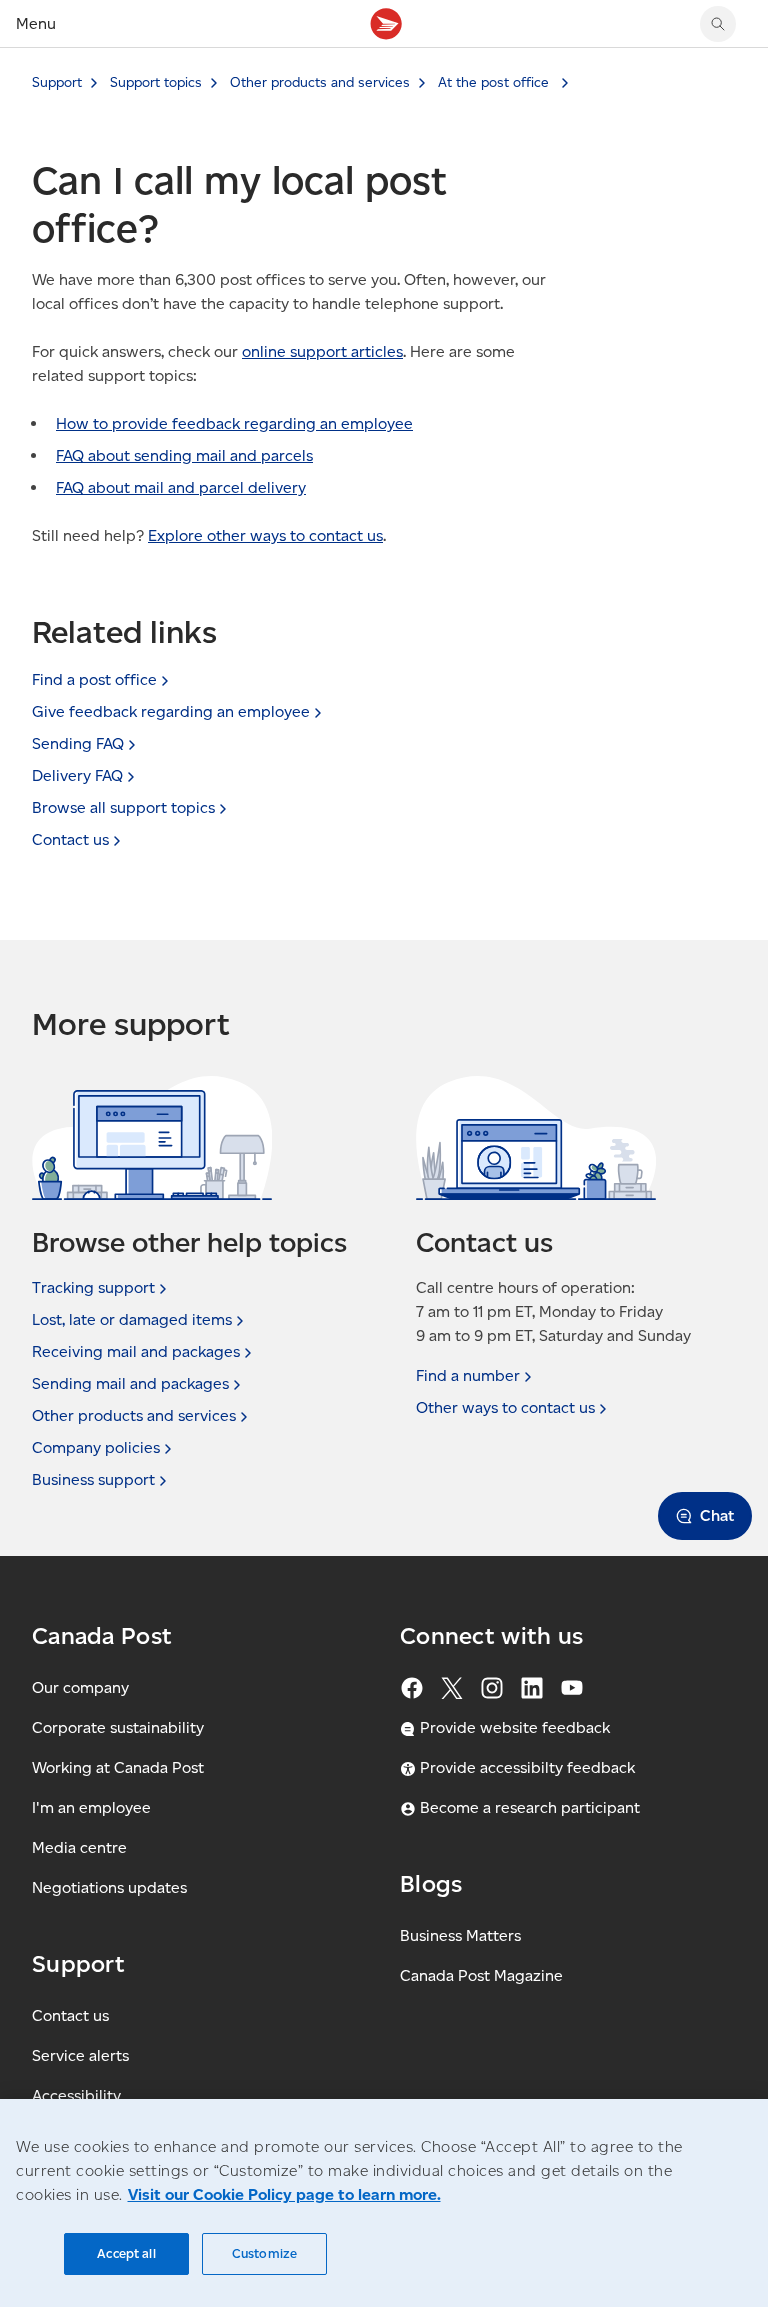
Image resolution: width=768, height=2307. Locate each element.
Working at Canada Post (118, 1767)
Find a (468, 1375)
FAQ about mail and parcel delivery (181, 487)
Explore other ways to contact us (265, 535)
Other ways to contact (505, 1407)
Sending (78, 743)
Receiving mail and (136, 1351)
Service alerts (80, 2055)
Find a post (94, 679)
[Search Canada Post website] (718, 24)
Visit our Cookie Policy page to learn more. (284, 2194)
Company (96, 1447)
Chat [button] (717, 1515)
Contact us (70, 2015)
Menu (36, 23)
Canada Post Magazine (481, 1975)
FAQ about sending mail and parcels (184, 455)
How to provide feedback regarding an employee (234, 423)
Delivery (77, 775)
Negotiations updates (109, 1887)
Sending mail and (130, 1383)
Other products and (134, 1415)
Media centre (79, 1847)
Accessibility (76, 2095)
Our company (80, 1687)
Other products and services (320, 82)
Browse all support (123, 807)
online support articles (322, 351)
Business (93, 1479)
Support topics (156, 82)
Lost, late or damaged (132, 1319)
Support (57, 82)
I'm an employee (91, 1807)
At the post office (495, 82)
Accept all (126, 2253)
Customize (264, 2253)
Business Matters (460, 1935)
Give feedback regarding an (171, 711)
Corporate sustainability (118, 1727)
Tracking (93, 1287)
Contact (70, 839)
